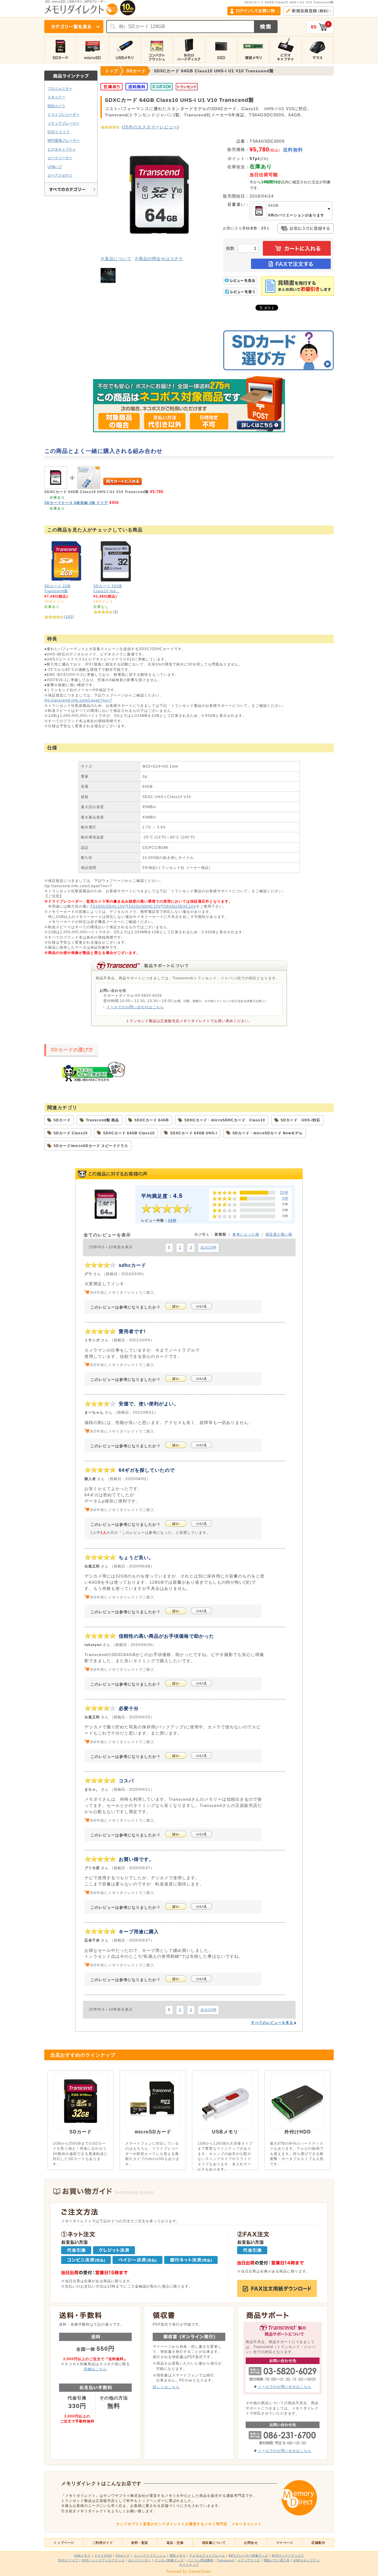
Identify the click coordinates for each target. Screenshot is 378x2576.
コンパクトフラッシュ (150, 2555)
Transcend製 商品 (102, 1120)
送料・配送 (140, 2543)
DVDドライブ (58, 132)
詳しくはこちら (166, 2387)
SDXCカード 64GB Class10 (129, 1133)
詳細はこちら (95, 2369)
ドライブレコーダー (63, 114)
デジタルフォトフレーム (207, 2555)
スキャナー (56, 97)
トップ (111, 71)
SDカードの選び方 (72, 1050)
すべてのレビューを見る (273, 2023)
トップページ (64, 2543)
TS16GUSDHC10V (108, 906)
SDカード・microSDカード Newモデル (268, 1133)
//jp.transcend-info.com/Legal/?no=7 (78, 700)
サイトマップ (189, 2565)
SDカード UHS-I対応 (300, 1120)
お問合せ (251, 2543)
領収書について (214, 2543)
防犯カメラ (56, 106)
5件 (285, 1198)
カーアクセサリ (60, 175)
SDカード (62, 1120)
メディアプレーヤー (63, 123)
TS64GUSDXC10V (179, 906)
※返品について (116, 259)
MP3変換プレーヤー (64, 140)
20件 (284, 1192)
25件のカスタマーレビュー (150, 127)
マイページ (285, 2543)
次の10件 (209, 1247)
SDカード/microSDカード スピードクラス (91, 1146)
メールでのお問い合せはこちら (285, 2387)
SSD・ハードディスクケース (103, 2560)
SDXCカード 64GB (152, 1120)
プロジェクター (60, 88)
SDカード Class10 (71, 1133)
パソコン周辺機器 (200, 2560)
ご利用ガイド (103, 2543)
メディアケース (249, 2560)
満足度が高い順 (279, 1234)
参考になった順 (246, 1234)
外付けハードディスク (288, 2555)
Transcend (225, 2560)
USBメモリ (82, 2555)
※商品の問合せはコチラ (159, 259)
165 (69, 617)
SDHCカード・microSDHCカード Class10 (225, 1120)
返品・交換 (175, 2543)
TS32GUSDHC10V (143, 906)
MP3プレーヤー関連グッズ (248, 2555)
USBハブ (55, 167)
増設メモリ (178, 2555)
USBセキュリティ (307, 2560)
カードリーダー (60, 158)
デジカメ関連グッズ (169, 2560)
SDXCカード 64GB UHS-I (194, 1133)
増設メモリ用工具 (277, 2560)
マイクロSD (103, 2555)
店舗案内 (318, 2543)
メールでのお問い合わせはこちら (135, 1007)
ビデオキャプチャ (62, 149)
